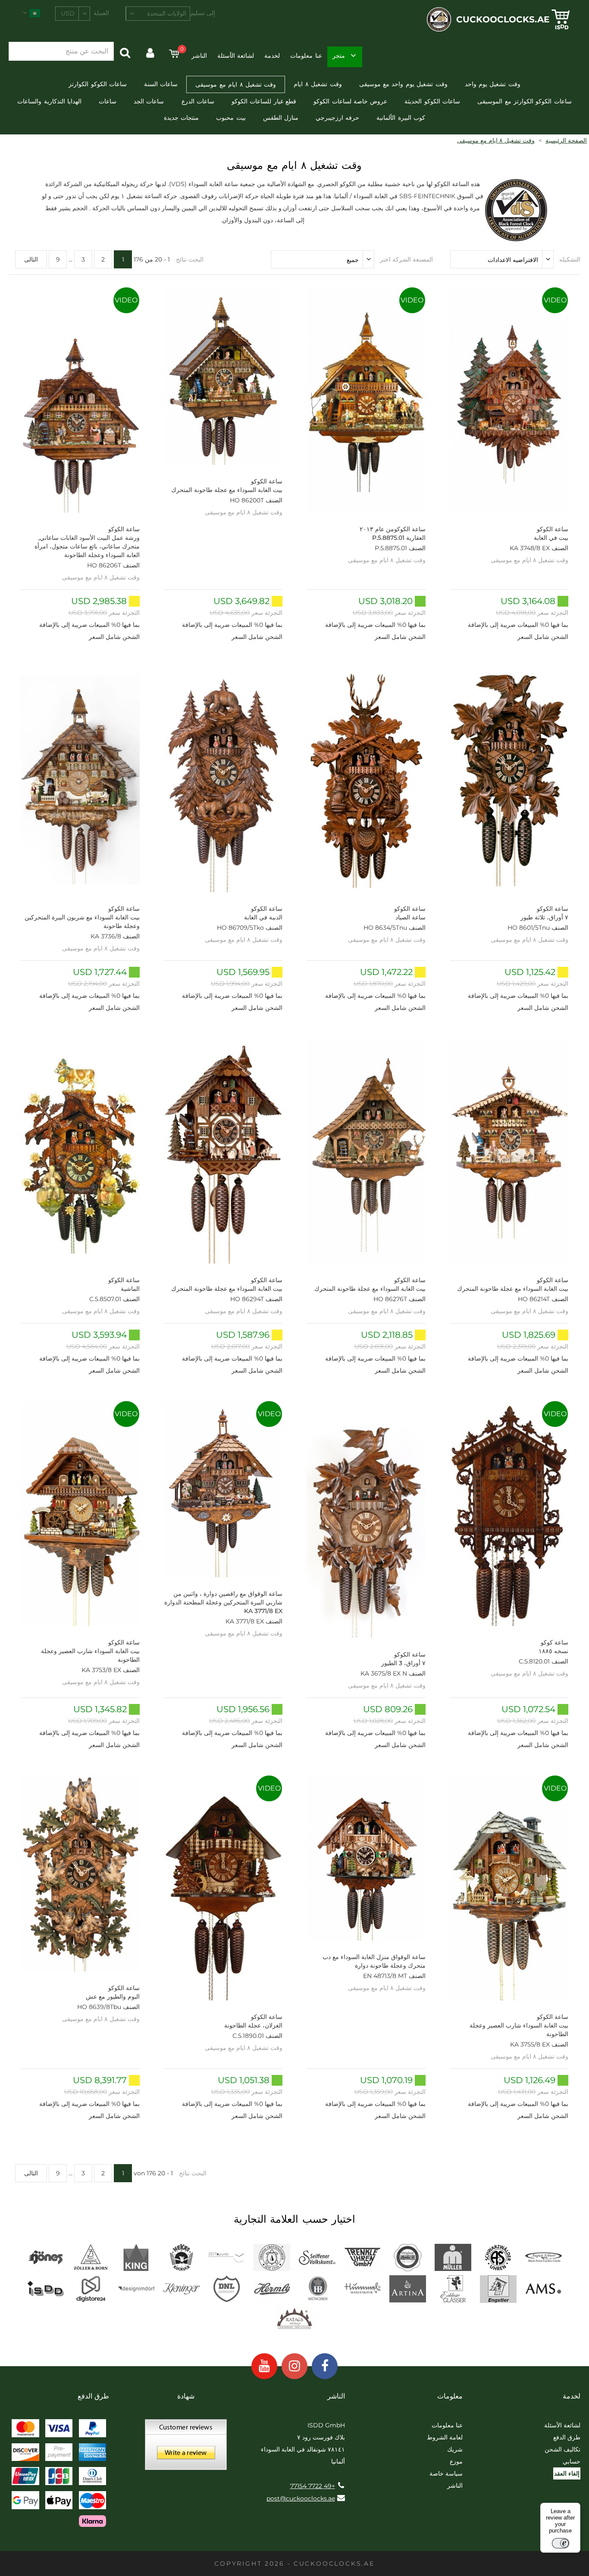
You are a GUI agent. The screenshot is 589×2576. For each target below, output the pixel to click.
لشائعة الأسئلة (236, 56)
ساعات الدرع (198, 101)
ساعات (108, 101)
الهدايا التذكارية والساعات (49, 101)
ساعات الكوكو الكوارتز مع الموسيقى (525, 101)
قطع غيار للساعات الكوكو (264, 101)
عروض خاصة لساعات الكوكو (350, 101)
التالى (31, 259)
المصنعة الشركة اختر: (406, 259)
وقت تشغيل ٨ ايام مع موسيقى (236, 84)
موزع (456, 2461)
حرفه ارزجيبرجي (337, 118)
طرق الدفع (567, 2437)
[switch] (561, 2543)
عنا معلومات (306, 56)
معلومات (450, 2396)
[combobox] (158, 14)
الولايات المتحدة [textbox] (167, 13)
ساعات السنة (161, 84)
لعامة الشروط (445, 2437)
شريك (455, 2449)
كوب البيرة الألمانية (401, 118)
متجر (339, 56)
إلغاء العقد (567, 2473)
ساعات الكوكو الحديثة (432, 101)
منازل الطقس (281, 118)
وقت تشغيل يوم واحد (493, 84)
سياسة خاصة (446, 2473)
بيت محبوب (231, 118)
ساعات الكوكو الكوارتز (98, 84)
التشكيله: (569, 259)
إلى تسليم (203, 13)
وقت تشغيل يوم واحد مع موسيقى (403, 84)
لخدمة (272, 56)
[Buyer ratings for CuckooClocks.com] (186, 2448)
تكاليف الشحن (562, 2449)
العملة (101, 13)
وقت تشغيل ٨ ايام (318, 84)
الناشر (199, 56)
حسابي (572, 2461)
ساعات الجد (149, 101)
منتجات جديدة (181, 118)
